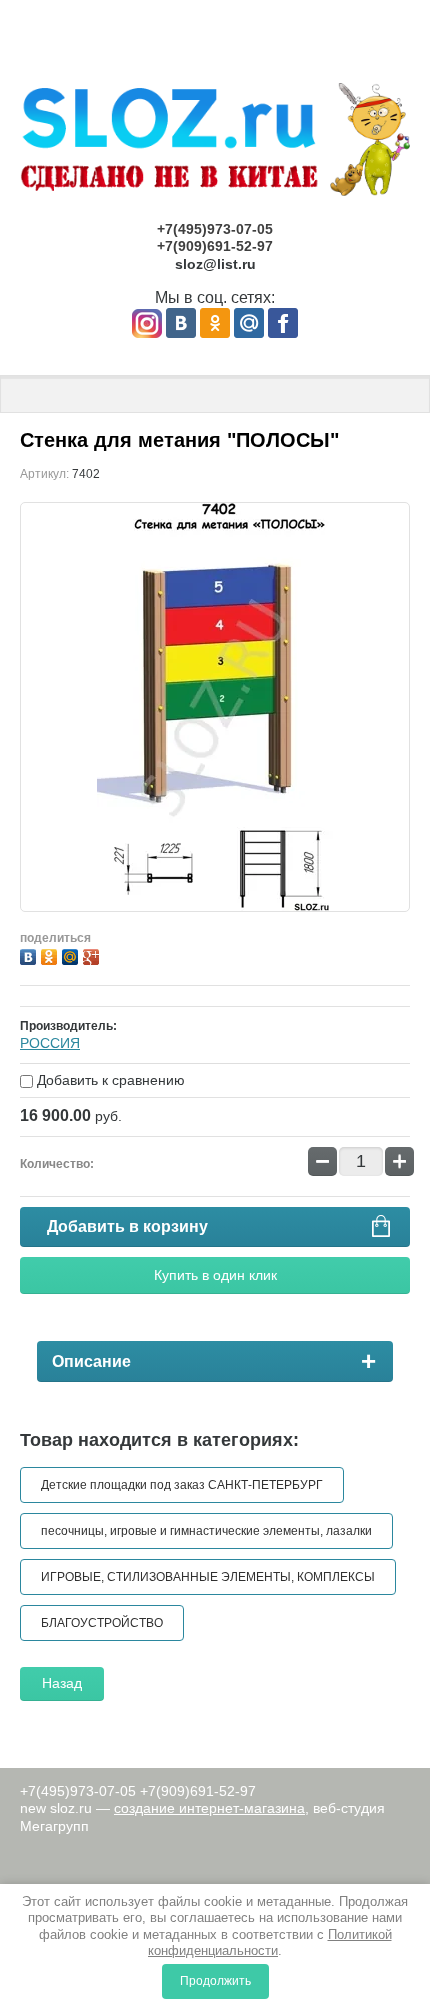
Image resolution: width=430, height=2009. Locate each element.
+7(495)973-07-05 (215, 229)
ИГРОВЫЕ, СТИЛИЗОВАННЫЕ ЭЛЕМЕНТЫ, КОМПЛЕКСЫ (208, 1577)
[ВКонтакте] (30, 954)
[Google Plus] (93, 954)
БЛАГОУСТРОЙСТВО (102, 1623)
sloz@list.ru (215, 264)
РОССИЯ (50, 1043)
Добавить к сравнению (109, 1080)
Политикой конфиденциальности (270, 1942)
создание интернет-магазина (209, 1808)
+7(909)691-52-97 (215, 246)
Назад (62, 1683)
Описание (91, 1361)
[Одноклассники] (51, 954)
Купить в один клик (215, 1275)
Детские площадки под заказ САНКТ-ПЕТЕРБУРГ (182, 1485)
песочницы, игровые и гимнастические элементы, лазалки (206, 1531)
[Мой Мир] (72, 954)
